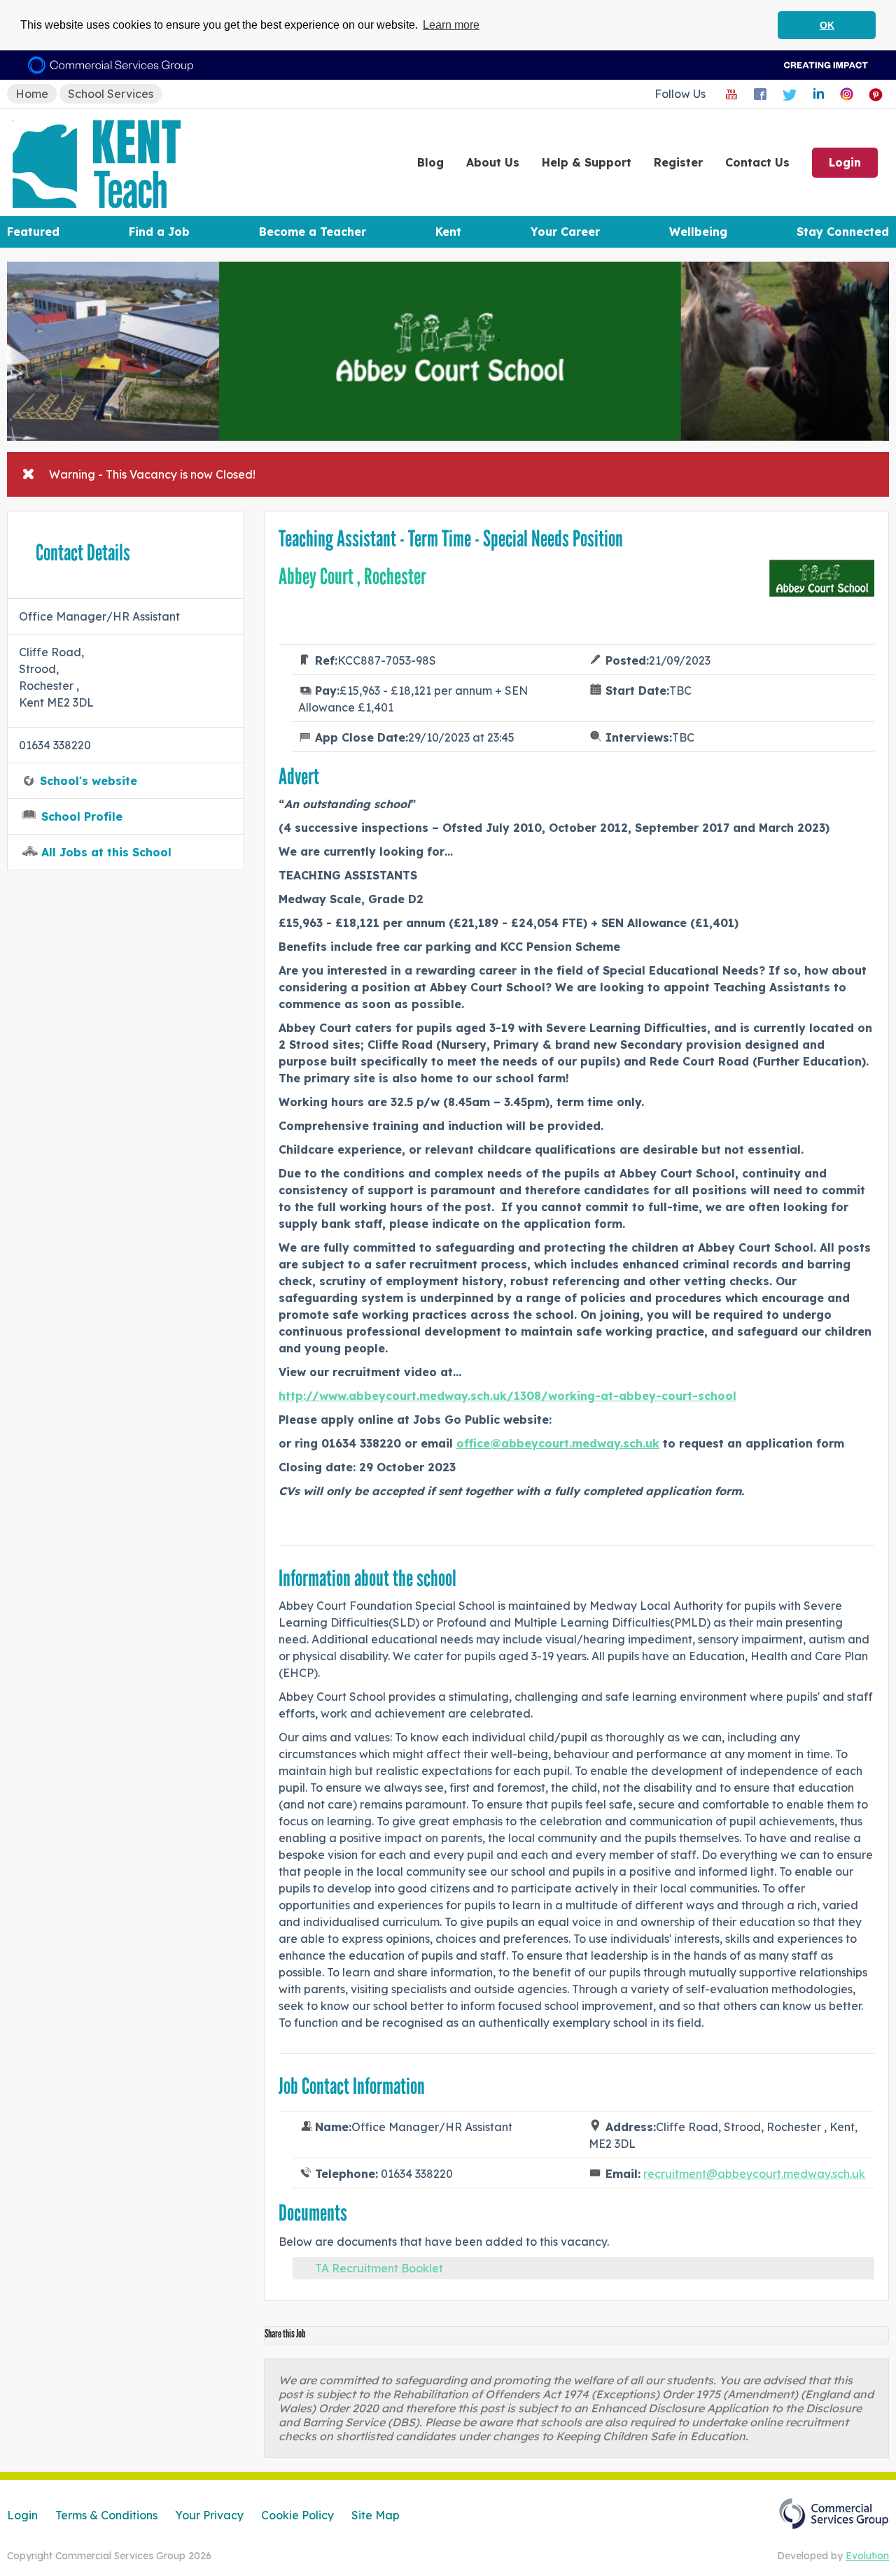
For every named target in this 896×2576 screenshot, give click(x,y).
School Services (111, 94)
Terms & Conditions (106, 2515)
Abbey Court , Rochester (352, 576)
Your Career (565, 232)
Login (845, 162)
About (493, 162)
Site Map (376, 2515)
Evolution (867, 2556)
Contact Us (757, 162)
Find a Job (159, 232)
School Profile (82, 816)
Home (32, 94)
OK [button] (827, 25)
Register (678, 162)
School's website (89, 781)
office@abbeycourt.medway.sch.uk (558, 1443)
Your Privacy (209, 2515)
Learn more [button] (451, 25)
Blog (430, 162)
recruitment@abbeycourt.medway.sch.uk (754, 2174)
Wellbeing (698, 232)
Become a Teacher (313, 232)
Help (587, 162)
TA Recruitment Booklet (379, 2268)
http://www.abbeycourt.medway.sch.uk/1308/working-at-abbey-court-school (507, 1396)
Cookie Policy (297, 2515)
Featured (33, 232)
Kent (448, 232)
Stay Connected (843, 232)
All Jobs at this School (106, 852)
